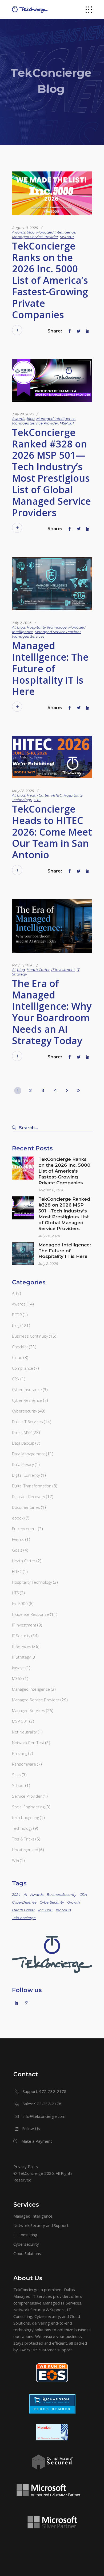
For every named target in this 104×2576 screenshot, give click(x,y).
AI (14, 627)
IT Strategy (21, 1657)
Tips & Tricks (23, 1839)
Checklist (20, 1347)
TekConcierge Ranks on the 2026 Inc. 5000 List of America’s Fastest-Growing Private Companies (50, 280)
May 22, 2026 (23, 791)
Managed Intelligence (56, 232)
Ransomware (24, 1764)
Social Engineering (28, 1807)
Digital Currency (26, 1475)
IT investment (63, 970)
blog (31, 232)
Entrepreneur (25, 1529)
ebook (18, 1518)
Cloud (17, 1357)
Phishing (20, 1753)
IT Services (22, 1646)
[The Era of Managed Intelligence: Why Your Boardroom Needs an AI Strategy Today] (52, 926)
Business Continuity (30, 1336)
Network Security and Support (41, 2225)
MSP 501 (67, 237)
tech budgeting (25, 1817)
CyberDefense (24, 1902)
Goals (17, 1550)
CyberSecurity (52, 1902)
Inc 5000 (20, 1603)
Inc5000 (45, 1910)
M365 (17, 1678)
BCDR (17, 1315)
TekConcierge (24, 1918)
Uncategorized (25, 1850)
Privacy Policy (26, 2167)
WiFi (15, 1860)
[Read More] (17, 330)
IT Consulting (25, 2235)
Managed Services (28, 636)
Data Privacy (23, 1464)
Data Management (29, 1454)
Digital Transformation (32, 1486)
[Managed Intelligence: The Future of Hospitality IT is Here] (52, 584)
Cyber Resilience (27, 1400)
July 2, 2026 (22, 623)
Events (18, 1539)
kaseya (18, 1668)
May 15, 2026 (23, 965)
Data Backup (23, 1443)
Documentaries (26, 1507)
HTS (37, 800)
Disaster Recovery (29, 1496)
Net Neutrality (24, 1732)
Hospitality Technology (47, 627)
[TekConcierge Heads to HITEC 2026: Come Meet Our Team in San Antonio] (52, 757)
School (18, 1785)
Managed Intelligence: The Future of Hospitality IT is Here (50, 668)
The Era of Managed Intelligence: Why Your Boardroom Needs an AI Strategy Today (52, 1012)
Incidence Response (31, 1614)
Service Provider (27, 1796)
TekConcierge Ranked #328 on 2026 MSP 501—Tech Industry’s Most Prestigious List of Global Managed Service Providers (51, 472)
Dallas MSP (22, 1432)
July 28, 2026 (23, 414)
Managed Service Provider (35, 237)
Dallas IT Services (27, 1422)
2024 (16, 1894)
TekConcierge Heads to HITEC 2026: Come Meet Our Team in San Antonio (52, 832)
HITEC (57, 795)
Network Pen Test (28, 1743)
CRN (16, 1379)
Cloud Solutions (27, 2253)
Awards (19, 232)
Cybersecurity (25, 1411)
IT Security (21, 1636)
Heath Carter (38, 795)
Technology (22, 1828)
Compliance (23, 1368)
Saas (16, 1775)
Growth (74, 1902)
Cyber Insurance (27, 1390)
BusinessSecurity (61, 1894)
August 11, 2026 (25, 228)
